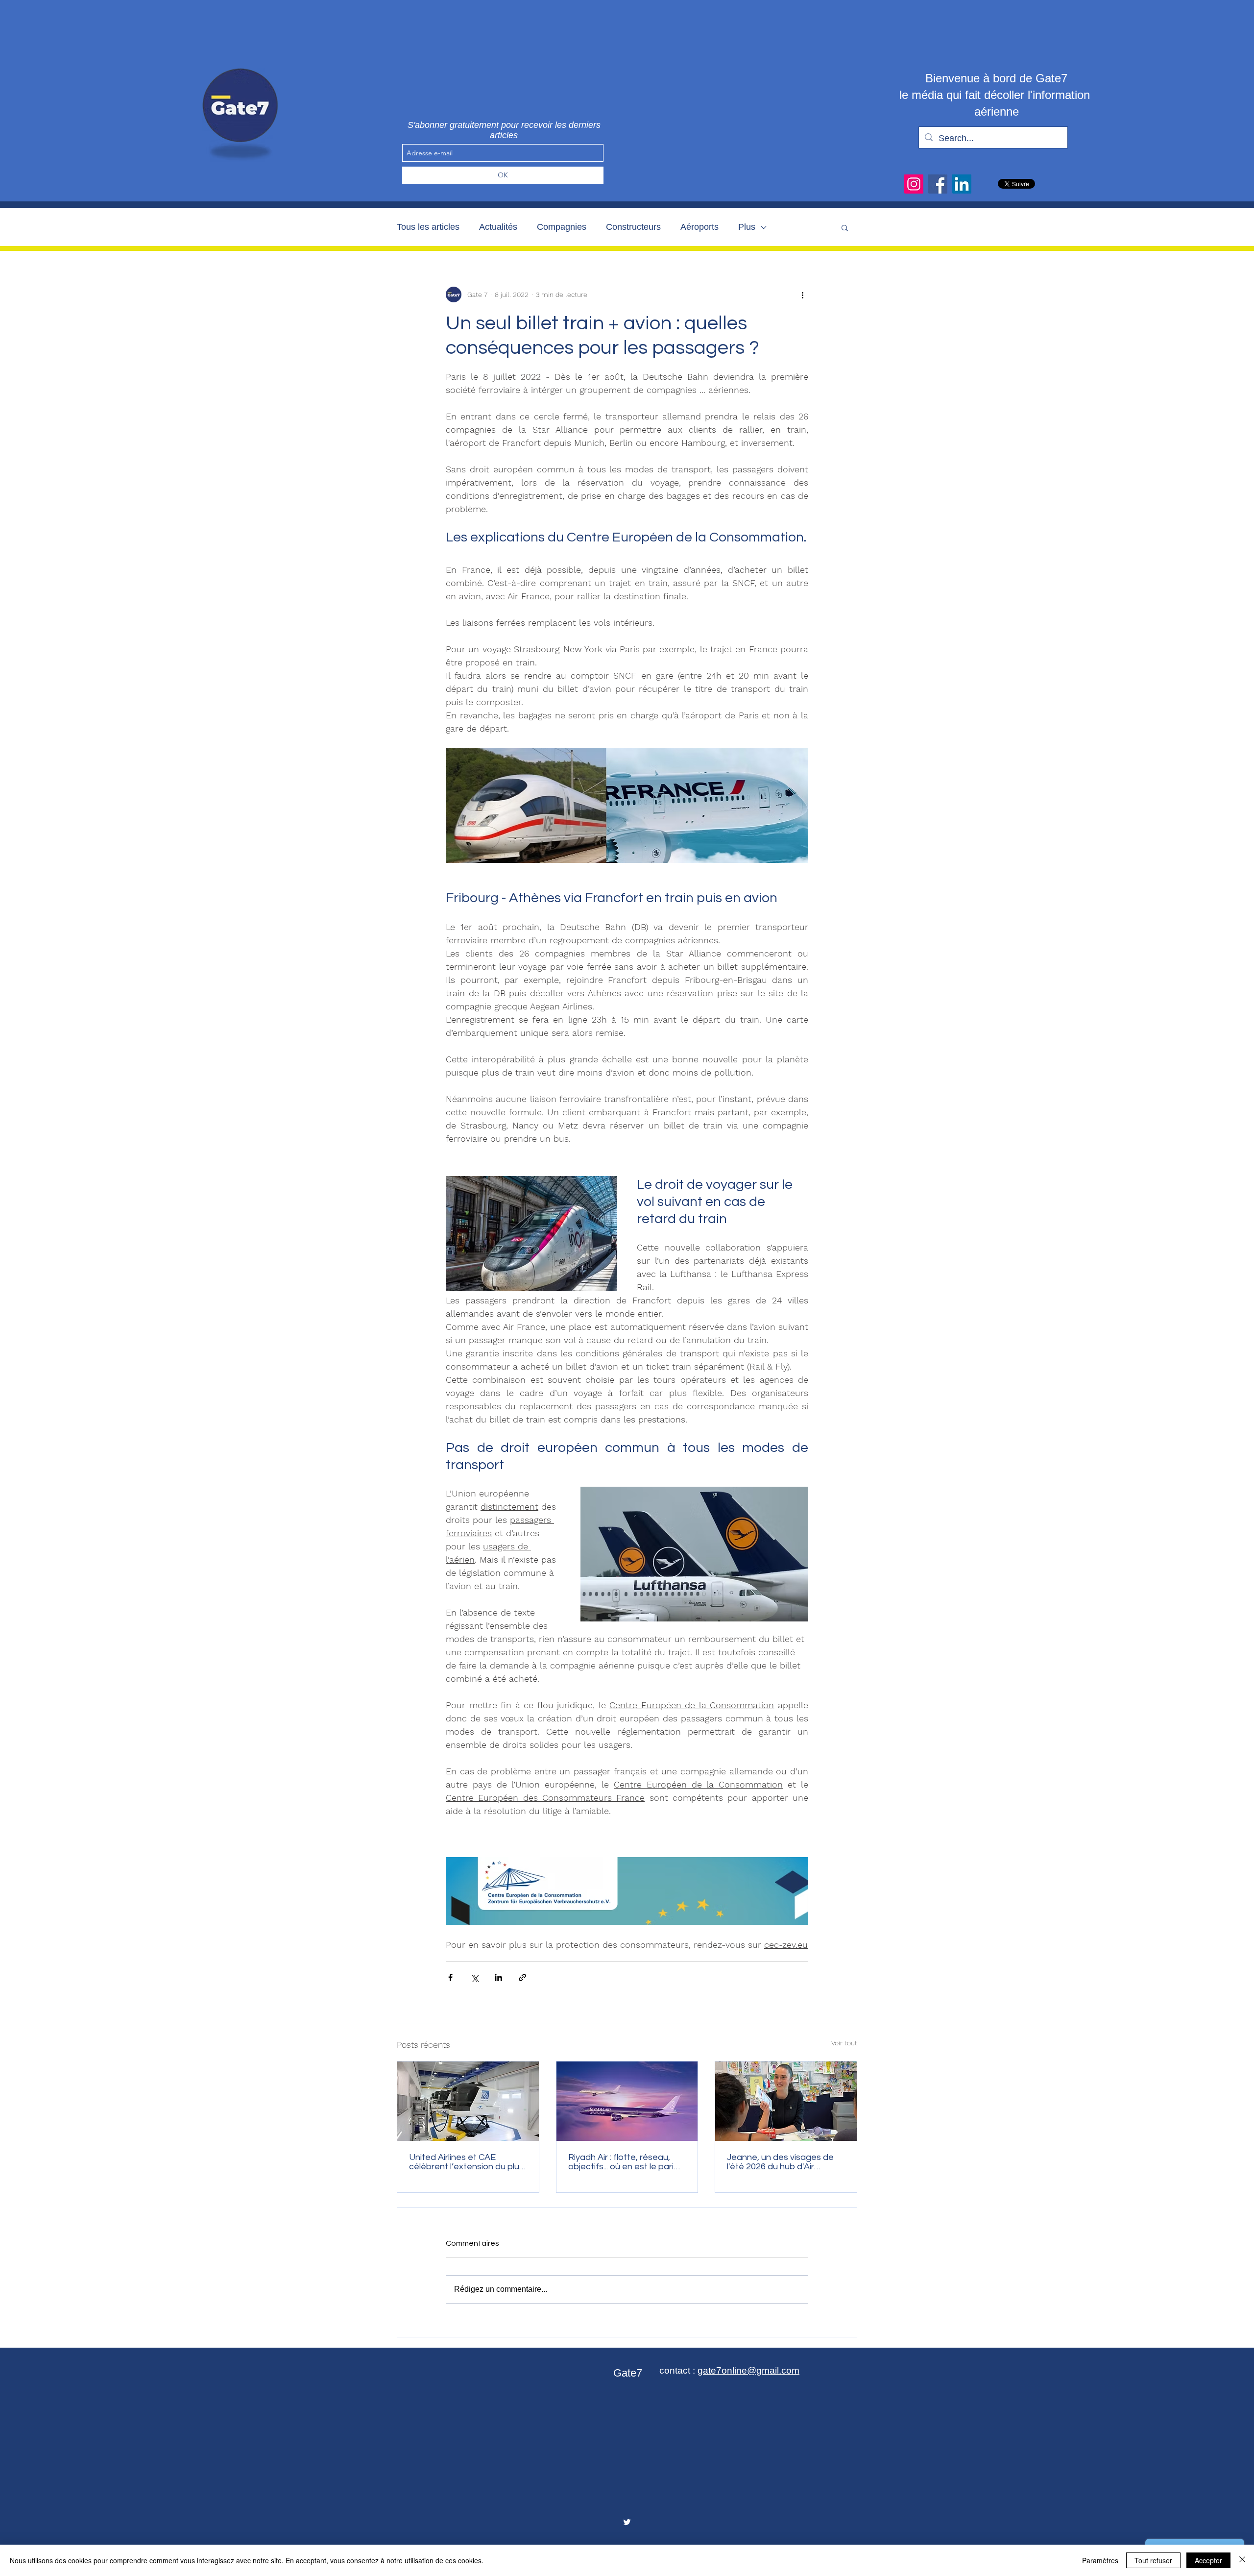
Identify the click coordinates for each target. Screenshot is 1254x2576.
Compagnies (562, 227)
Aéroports (699, 227)
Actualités (498, 227)
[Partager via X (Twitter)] (474, 1977)
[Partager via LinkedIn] (498, 1977)
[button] (845, 227)
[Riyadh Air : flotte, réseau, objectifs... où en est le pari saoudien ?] (627, 2101)
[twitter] (627, 2522)
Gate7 (628, 2373)
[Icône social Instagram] (914, 184)
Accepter (1208, 2560)
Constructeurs (633, 227)
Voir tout (844, 2043)
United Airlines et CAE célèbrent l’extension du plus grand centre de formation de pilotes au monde (466, 2162)
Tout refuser (1153, 2560)
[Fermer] (1242, 2560)
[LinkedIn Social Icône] (962, 184)
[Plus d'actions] (802, 294)
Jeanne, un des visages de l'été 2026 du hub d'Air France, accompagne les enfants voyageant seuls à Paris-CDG (781, 2162)
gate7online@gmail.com (748, 2370)
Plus (747, 227)
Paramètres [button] (1100, 2560)
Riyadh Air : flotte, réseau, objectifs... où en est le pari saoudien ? (621, 2162)
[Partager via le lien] (522, 1977)
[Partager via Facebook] (450, 1977)
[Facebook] (938, 184)
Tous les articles (428, 227)
